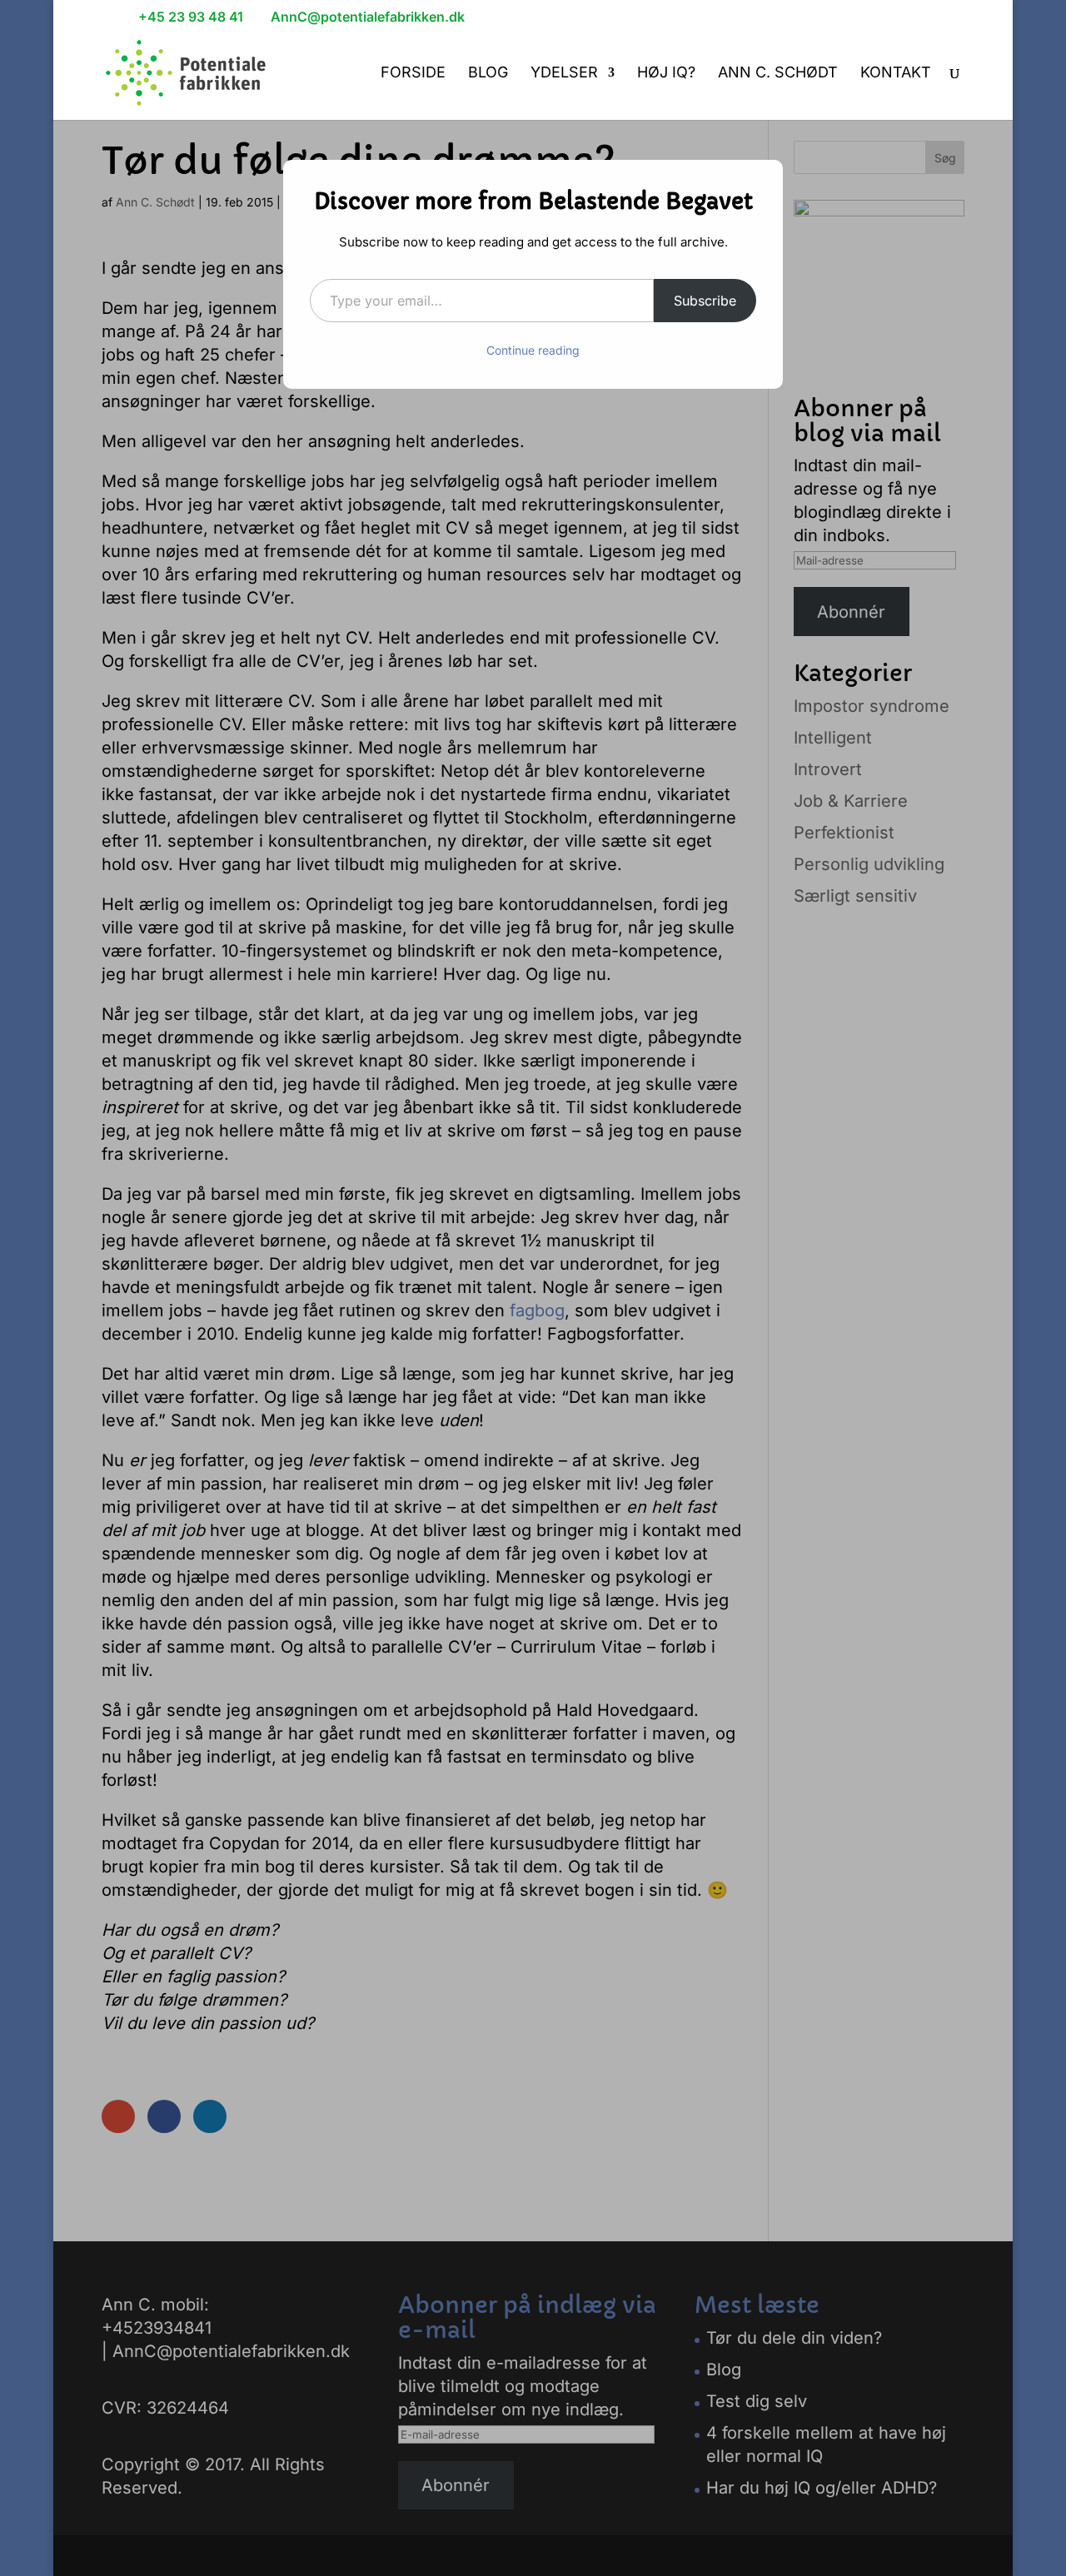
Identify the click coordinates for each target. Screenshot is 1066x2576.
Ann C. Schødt (778, 74)
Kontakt (896, 74)
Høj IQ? (666, 74)
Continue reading (533, 350)
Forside (413, 74)
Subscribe (705, 301)
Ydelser (564, 74)
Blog (488, 74)
